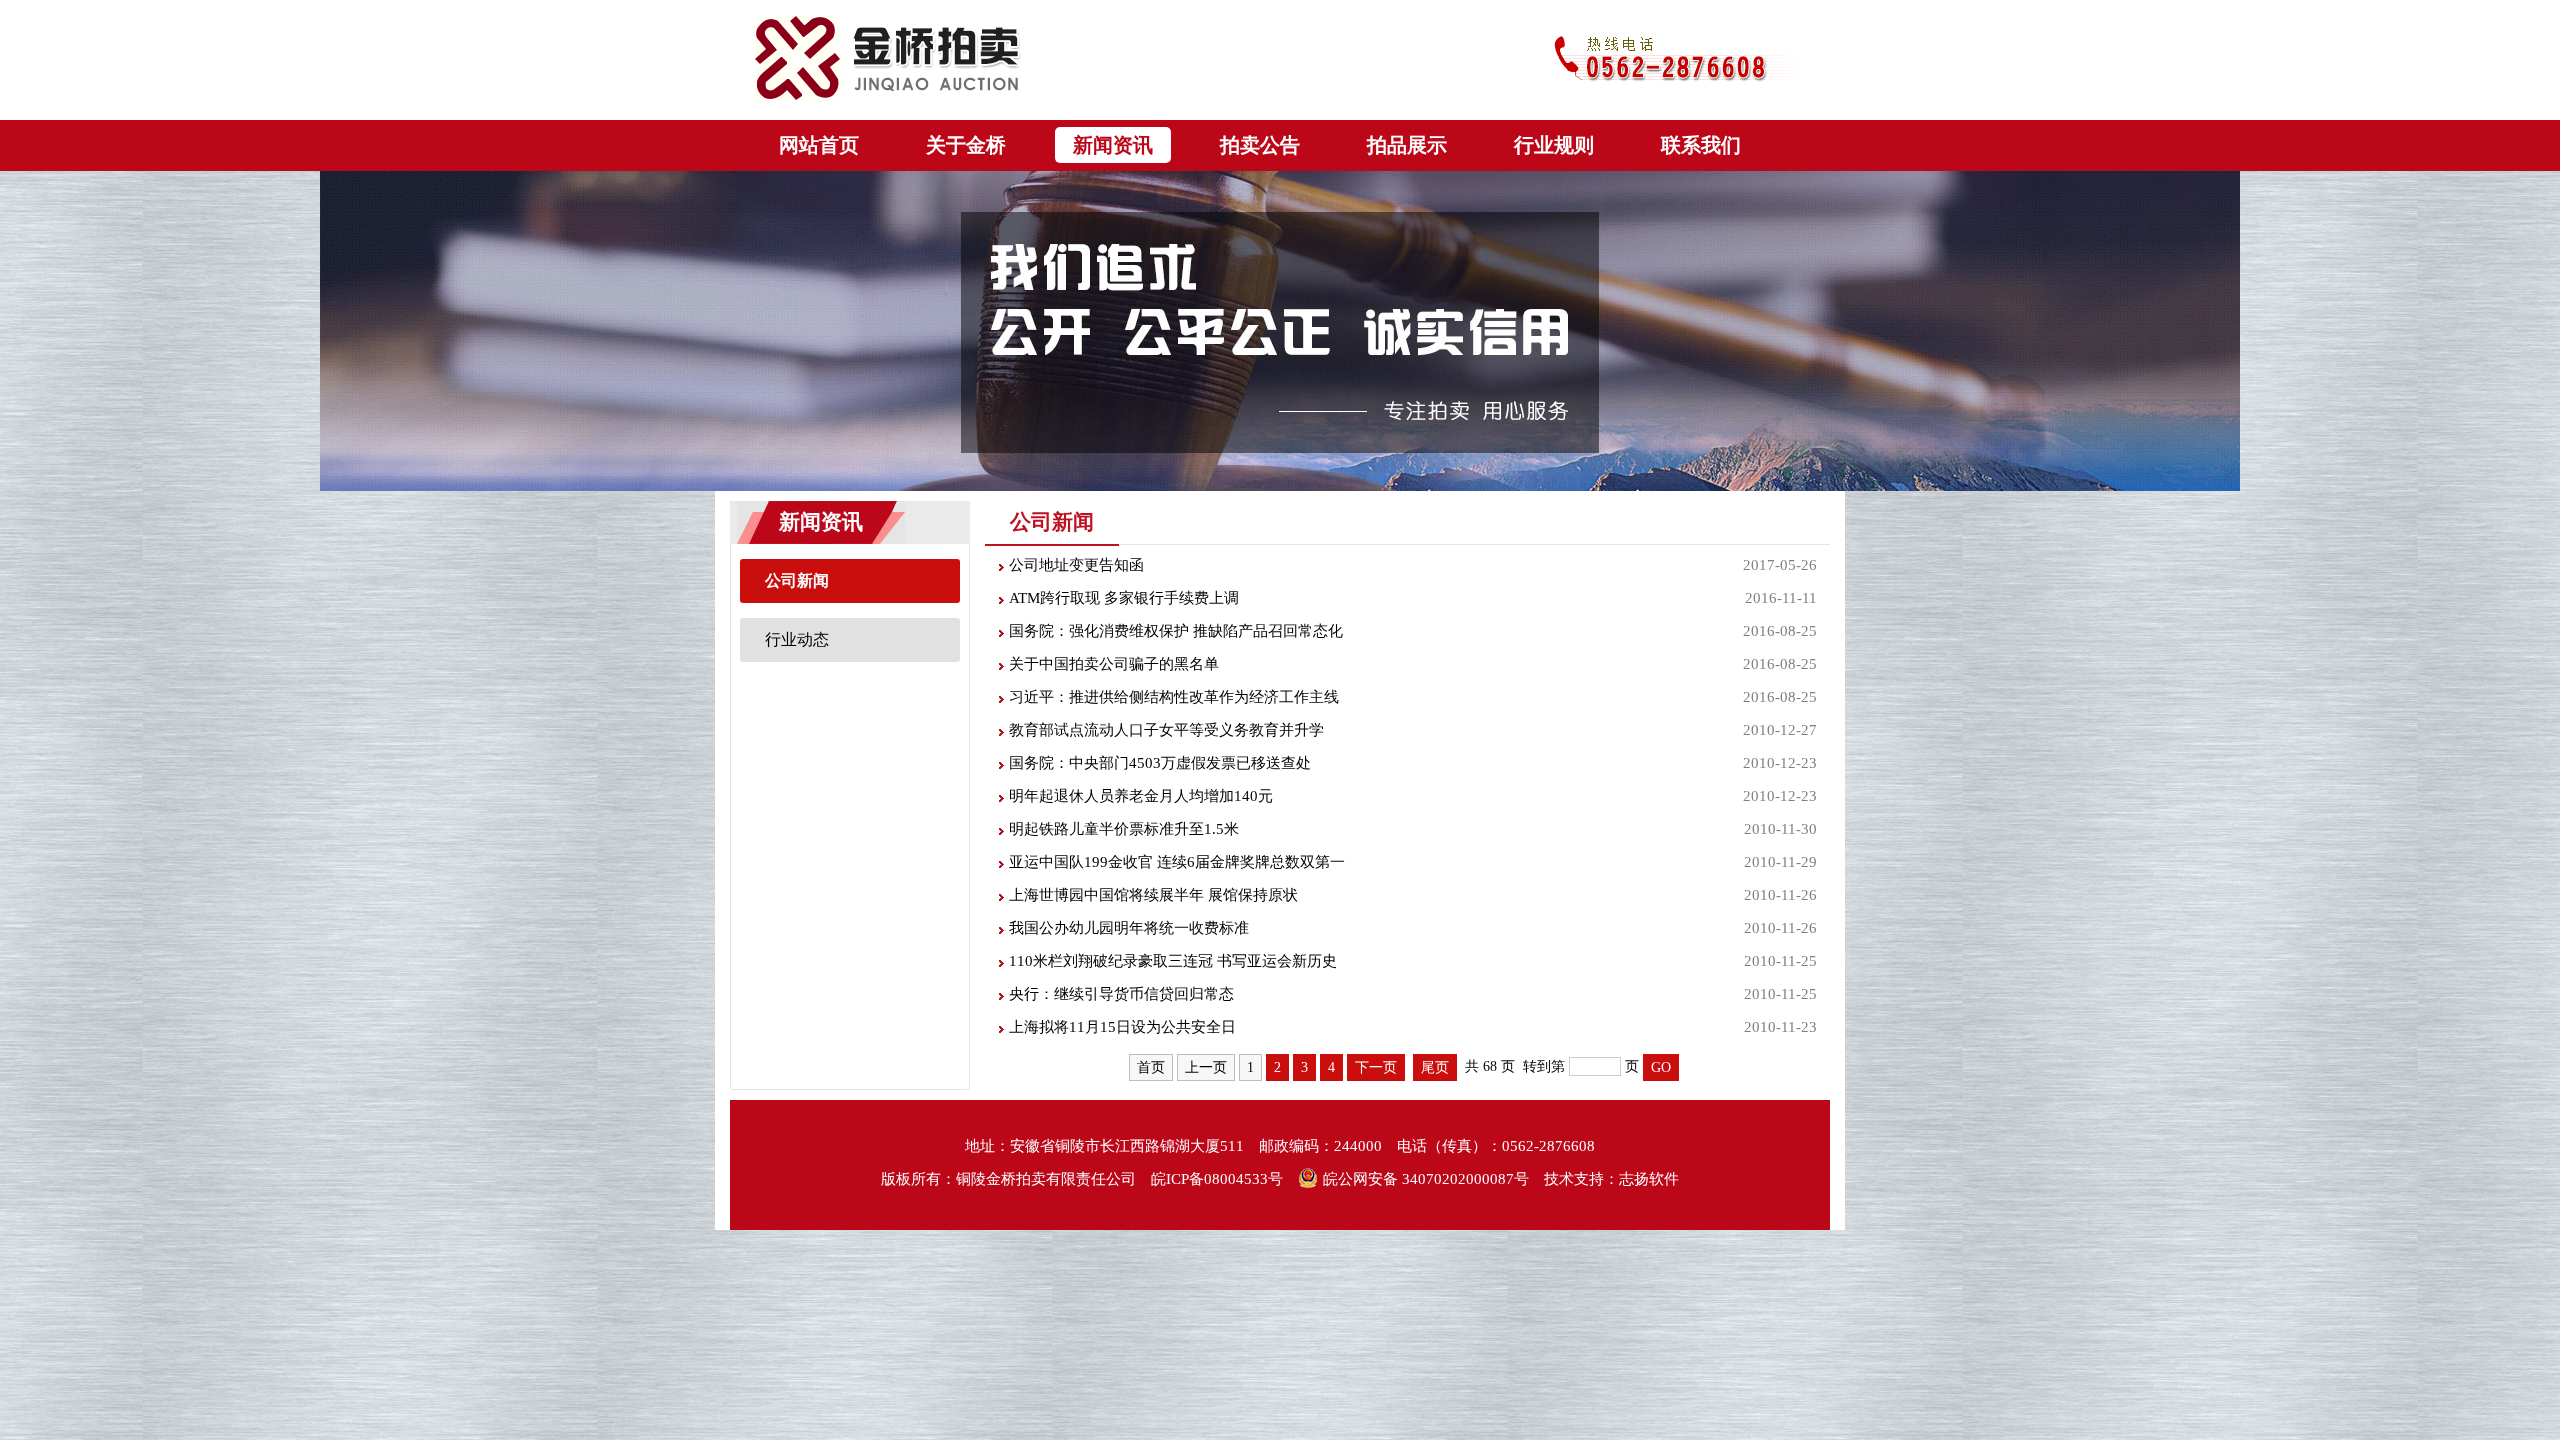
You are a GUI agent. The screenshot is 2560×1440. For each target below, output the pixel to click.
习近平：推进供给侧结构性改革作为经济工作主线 (1174, 697)
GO (1661, 1067)
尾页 (1435, 1067)
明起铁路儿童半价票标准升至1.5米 (1124, 829)
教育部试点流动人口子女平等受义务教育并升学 (1166, 730)
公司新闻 (797, 580)
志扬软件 (1649, 1179)
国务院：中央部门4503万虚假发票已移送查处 (1160, 763)
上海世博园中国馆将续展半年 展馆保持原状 (1153, 895)
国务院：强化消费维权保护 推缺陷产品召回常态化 (1176, 631)
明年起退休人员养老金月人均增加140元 (1141, 796)
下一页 (1376, 1067)
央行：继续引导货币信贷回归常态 (1121, 994)
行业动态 (797, 639)
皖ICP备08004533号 (1217, 1179)
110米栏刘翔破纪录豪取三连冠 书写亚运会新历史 (1173, 961)
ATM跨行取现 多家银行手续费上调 (1124, 598)
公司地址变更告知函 (1076, 565)
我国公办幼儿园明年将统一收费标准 (1129, 928)
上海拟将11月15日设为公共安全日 (1122, 1027)
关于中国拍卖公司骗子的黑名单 (1114, 664)
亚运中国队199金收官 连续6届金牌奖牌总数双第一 (1177, 862)
